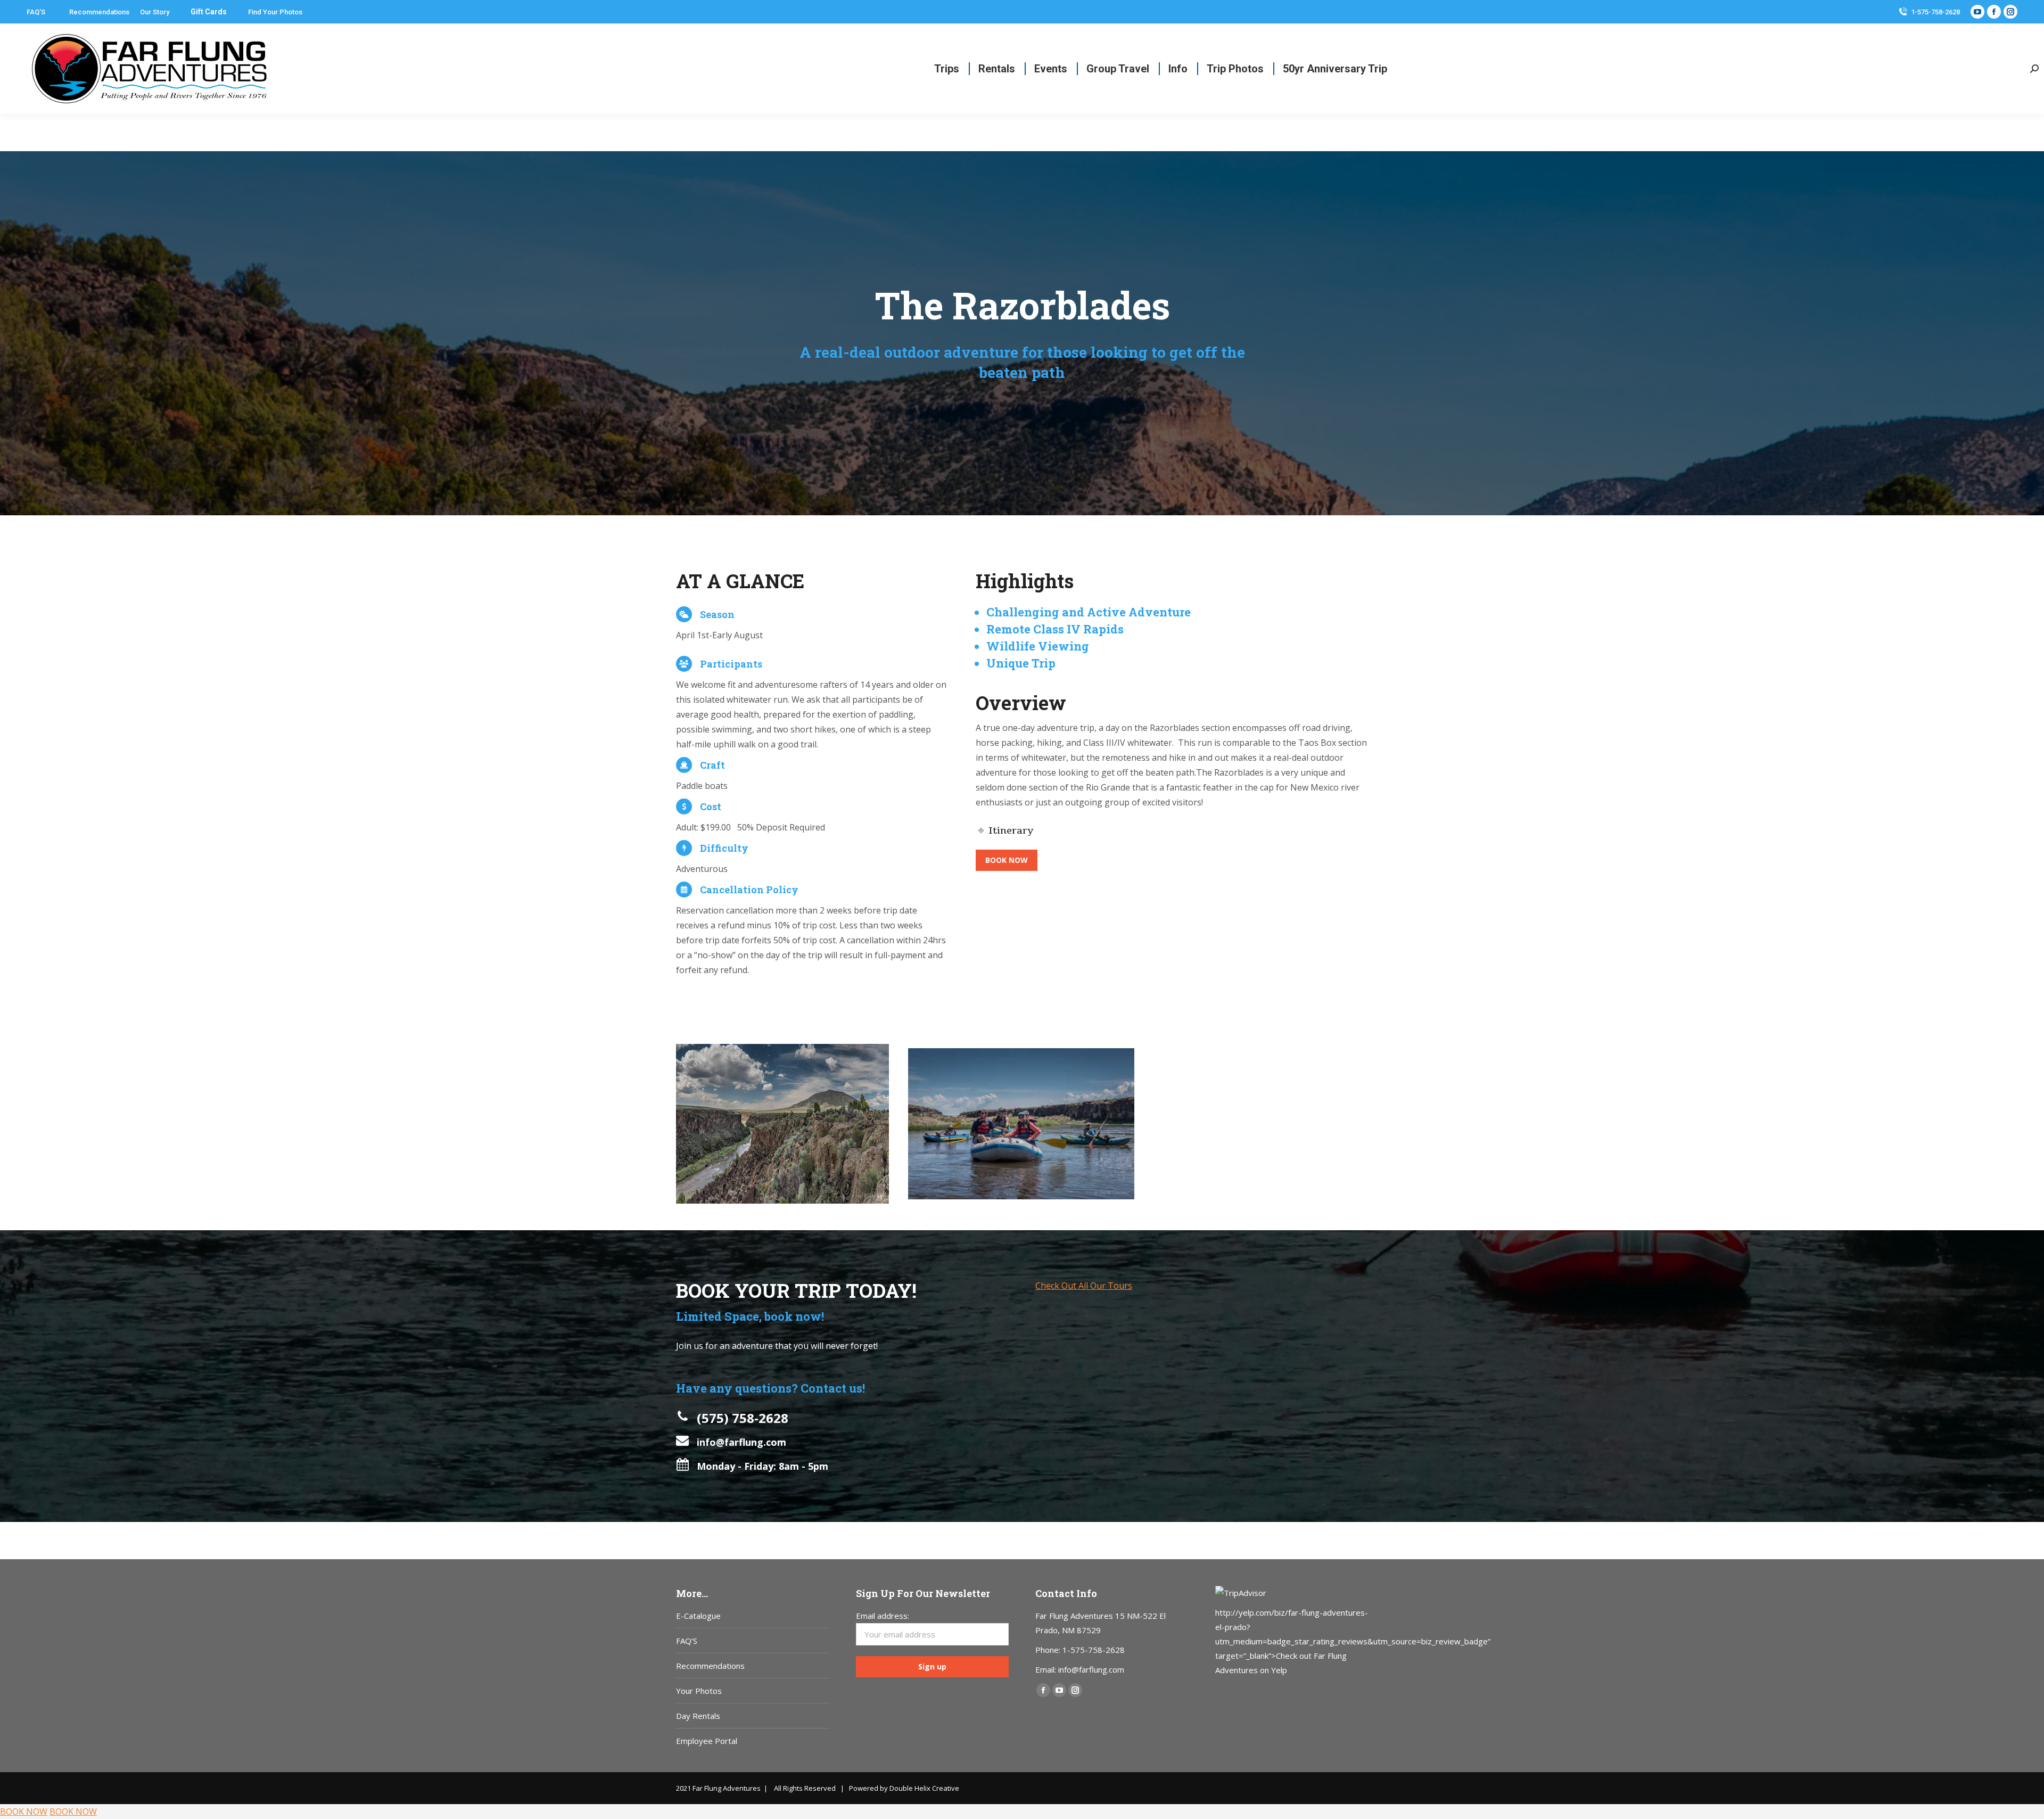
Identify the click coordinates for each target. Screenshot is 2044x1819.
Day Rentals (698, 1716)
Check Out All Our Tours (1084, 1286)
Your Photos (699, 1691)
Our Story (155, 12)
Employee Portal (707, 1741)
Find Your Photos (275, 12)
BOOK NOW (24, 1812)
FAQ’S (687, 1641)
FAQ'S (36, 12)
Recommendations (99, 12)
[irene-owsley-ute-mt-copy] (782, 1124)
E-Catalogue (698, 1616)
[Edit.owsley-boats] (1021, 1124)
